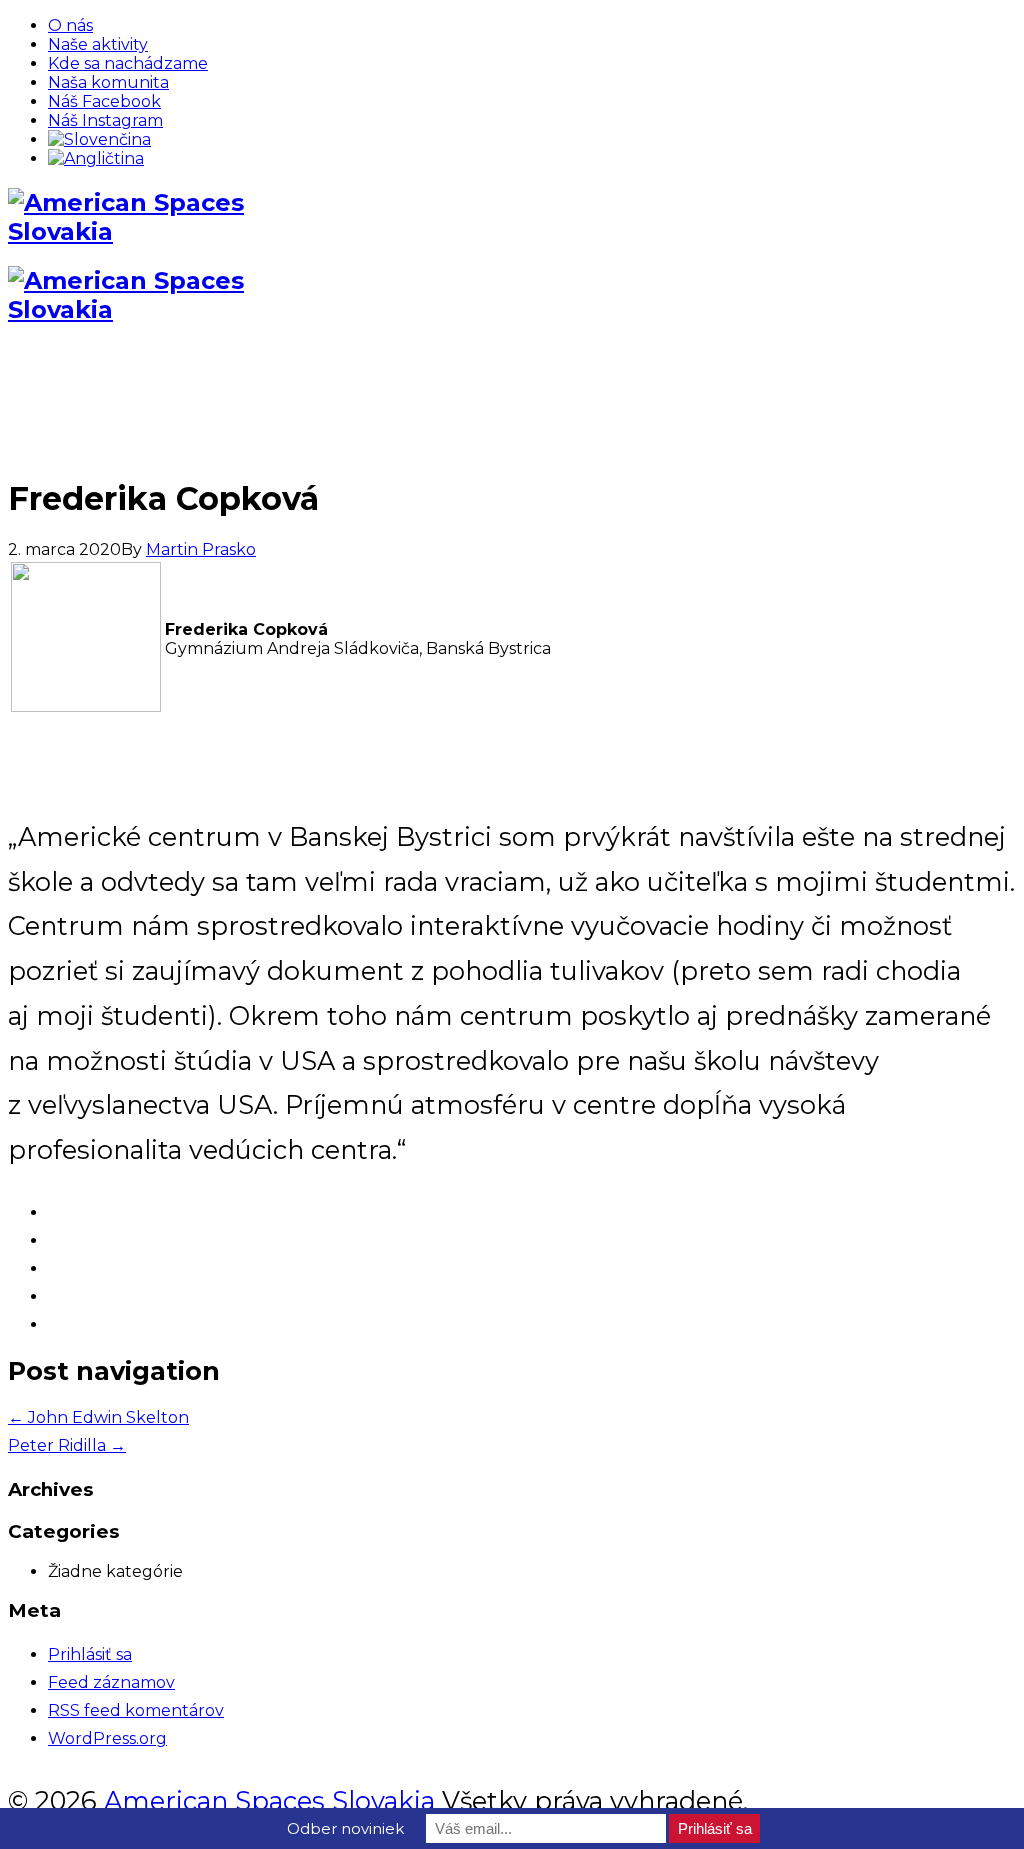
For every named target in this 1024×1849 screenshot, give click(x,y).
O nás (70, 25)
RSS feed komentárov (136, 1710)
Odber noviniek (345, 1828)
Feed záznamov (111, 1682)
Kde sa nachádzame (128, 63)
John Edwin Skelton (98, 1417)
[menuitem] (99, 139)
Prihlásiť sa (90, 1654)
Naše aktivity (98, 44)
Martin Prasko (201, 549)
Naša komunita (108, 82)
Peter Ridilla (67, 1445)
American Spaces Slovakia (269, 1800)
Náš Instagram (105, 120)
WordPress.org (107, 1738)
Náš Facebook (104, 101)
